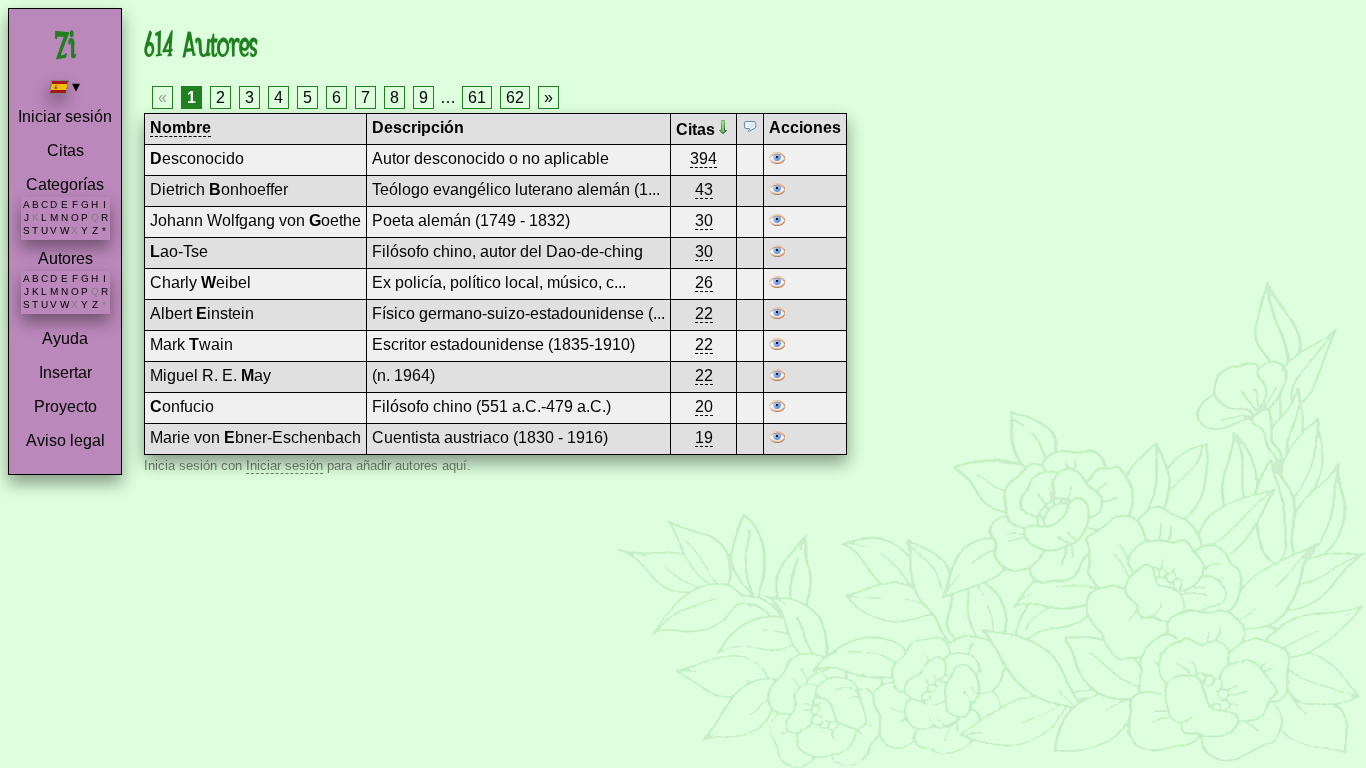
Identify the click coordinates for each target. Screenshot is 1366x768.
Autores (65, 258)
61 (477, 97)
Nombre (180, 127)
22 (704, 313)
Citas (65, 150)
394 (703, 158)
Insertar (65, 372)
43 (704, 189)
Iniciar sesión (65, 116)
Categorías (65, 184)
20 (704, 406)
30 (704, 220)
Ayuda (65, 338)
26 (704, 282)
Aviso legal (65, 440)
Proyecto (65, 406)
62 (515, 97)
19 (704, 437)
